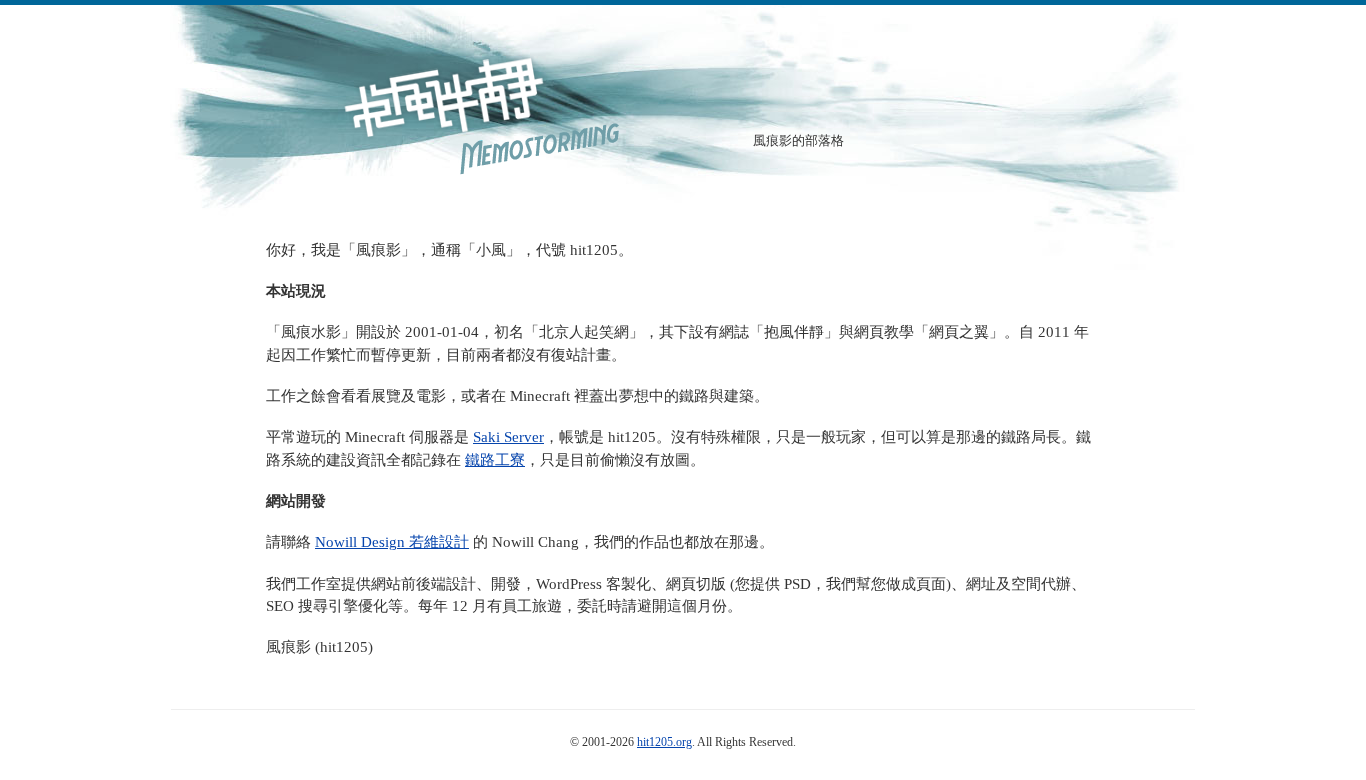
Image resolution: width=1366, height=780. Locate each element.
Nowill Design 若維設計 (392, 542)
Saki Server (508, 437)
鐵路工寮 (495, 460)
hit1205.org (664, 742)
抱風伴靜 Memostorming (478, 110)
